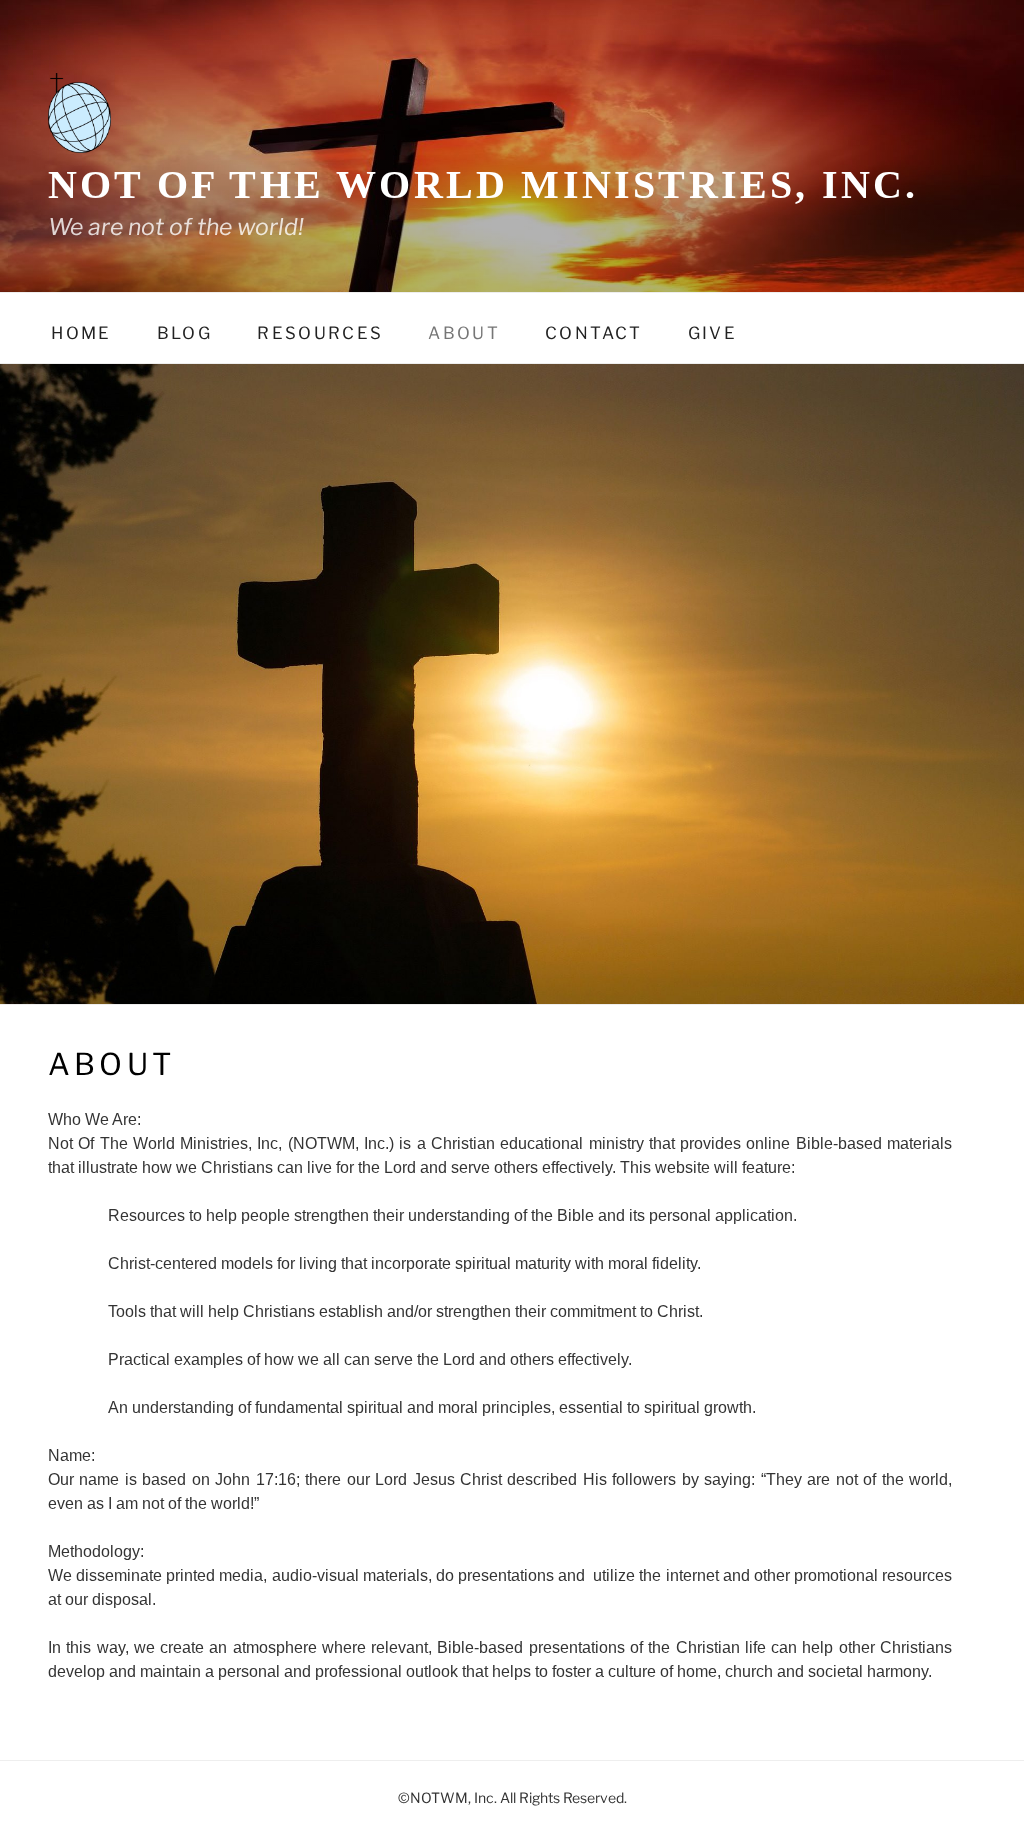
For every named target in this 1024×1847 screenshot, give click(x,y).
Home (81, 333)
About (464, 333)
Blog (184, 333)
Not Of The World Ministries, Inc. (483, 184)
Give (712, 333)
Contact (593, 333)
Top (976, 1799)
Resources (320, 333)
